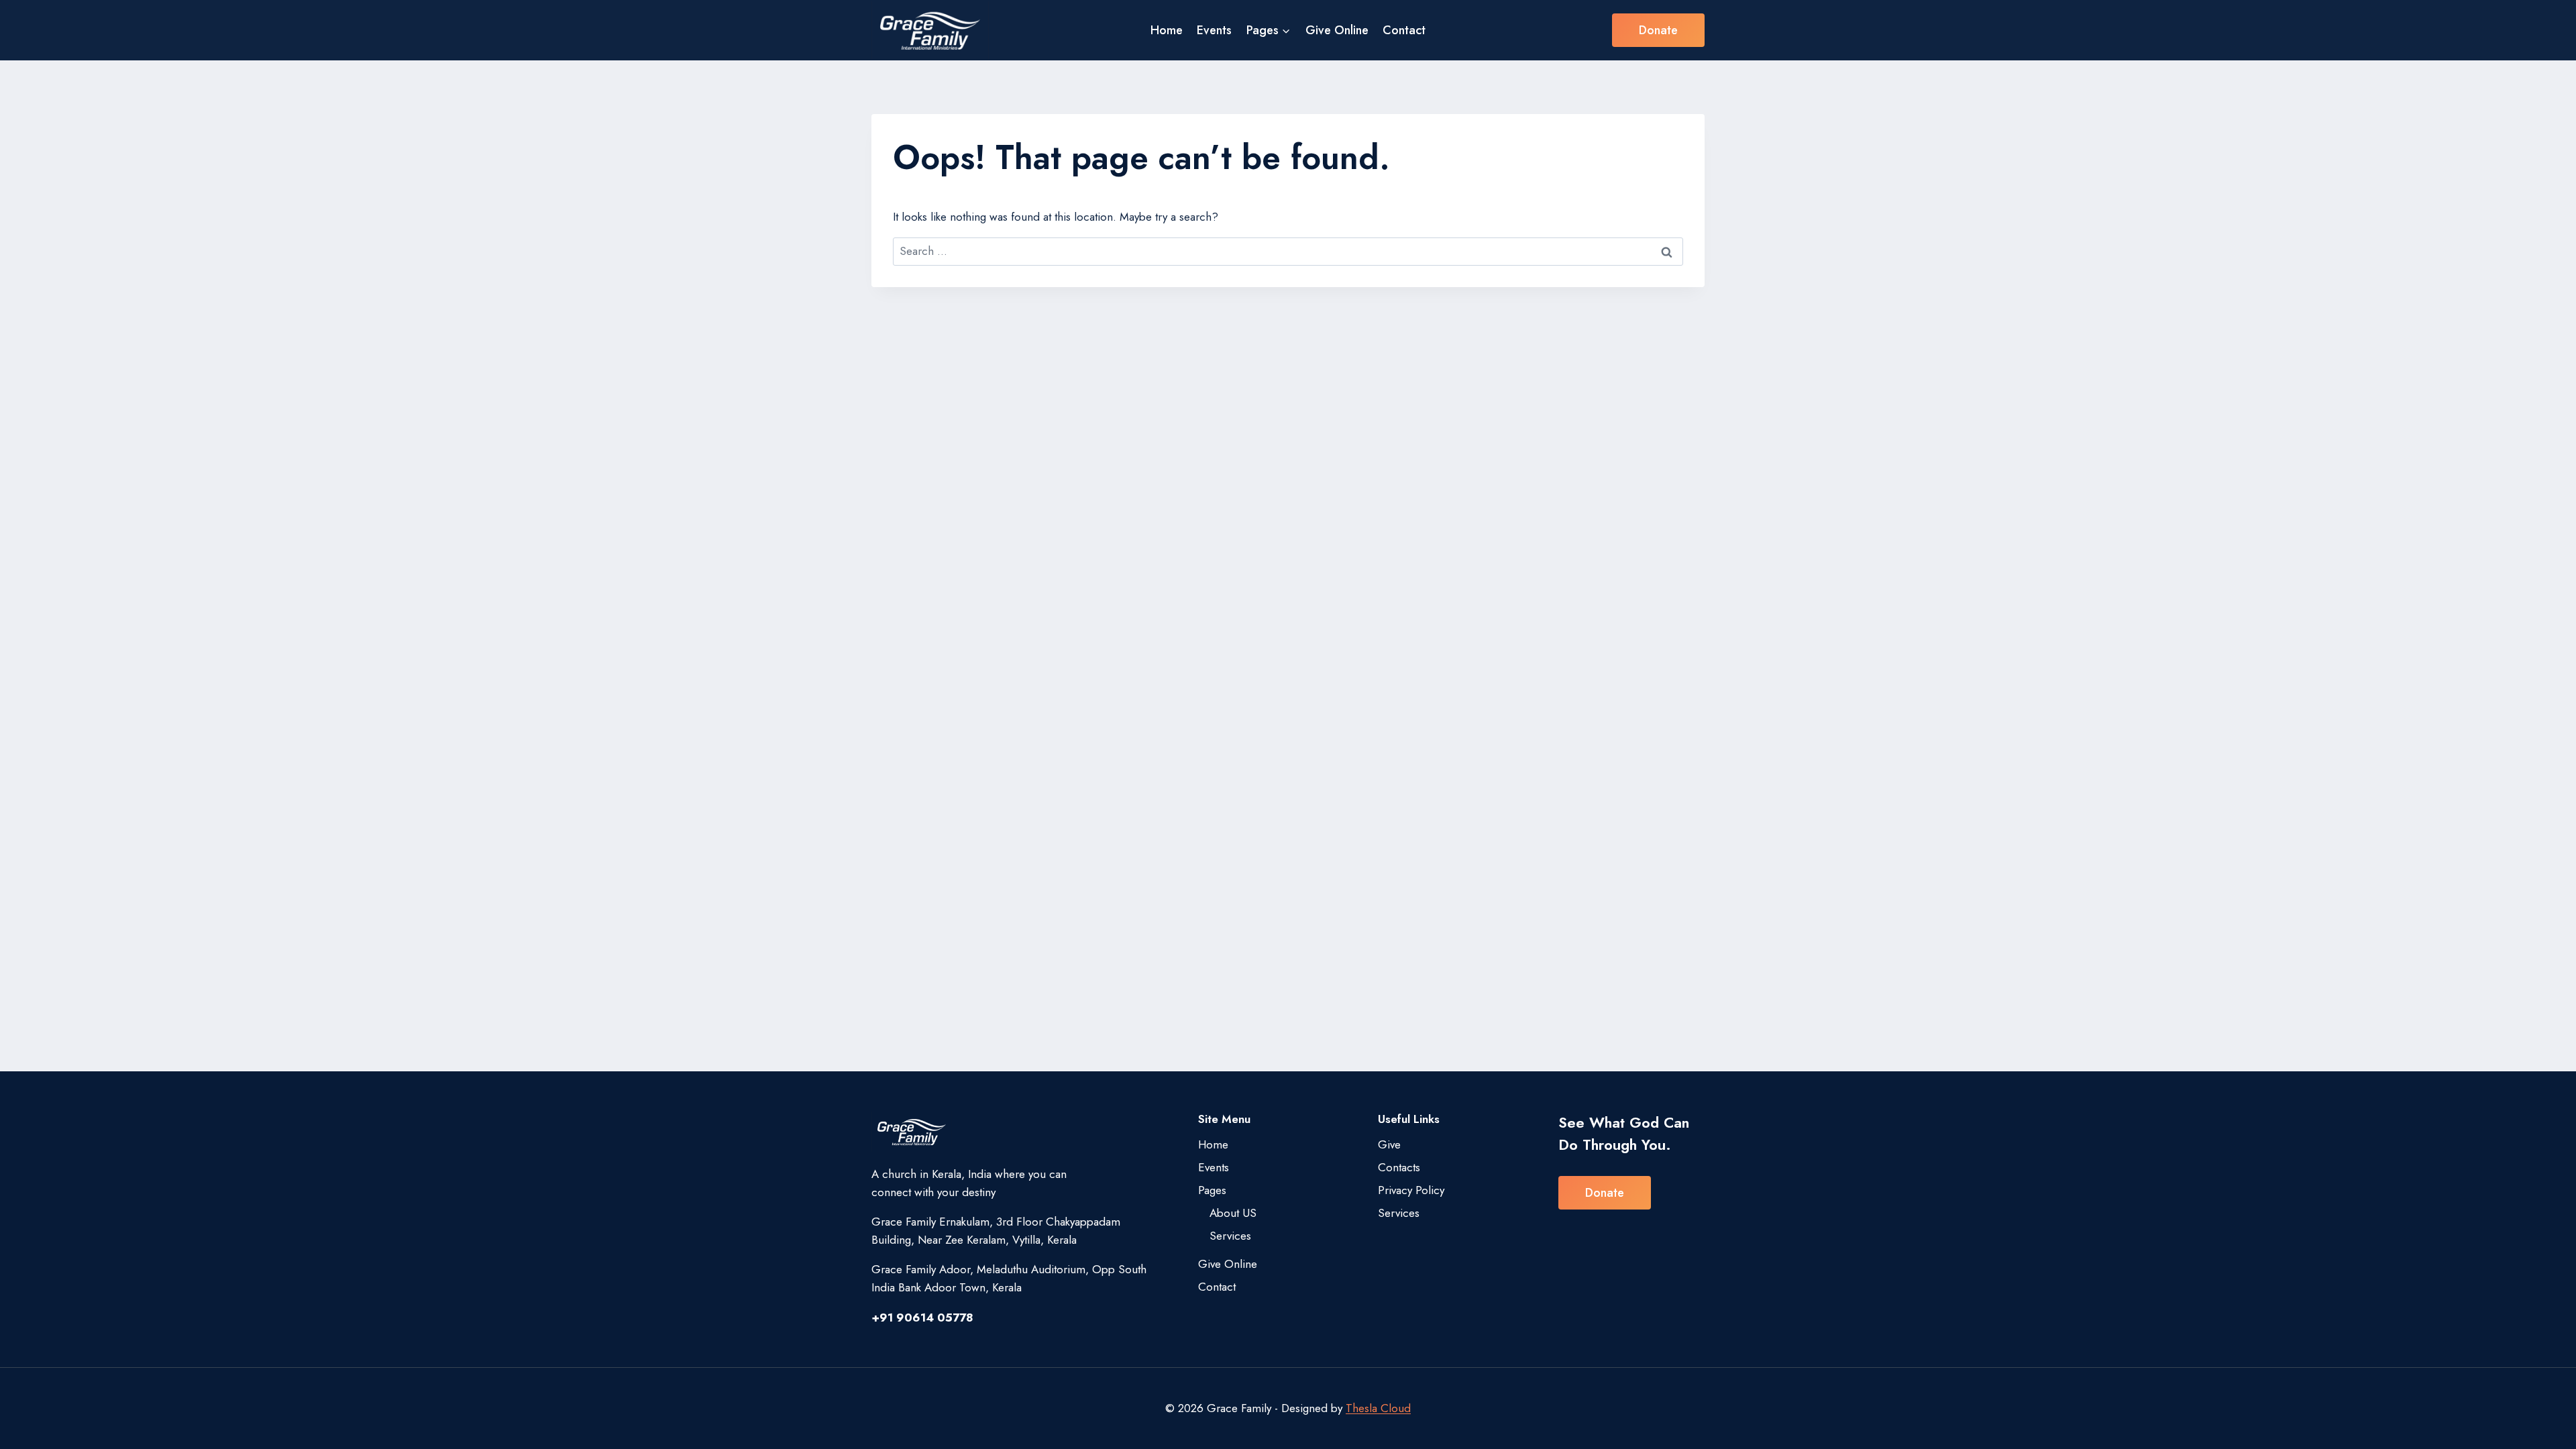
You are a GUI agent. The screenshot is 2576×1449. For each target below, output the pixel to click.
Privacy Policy (1411, 1190)
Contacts (1399, 1167)
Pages (1212, 1190)
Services (1230, 1236)
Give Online (1337, 30)
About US (1233, 1213)
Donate (1658, 30)
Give (1389, 1144)
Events (1214, 30)
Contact (1404, 30)
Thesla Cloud (1378, 1408)
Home (1167, 30)
